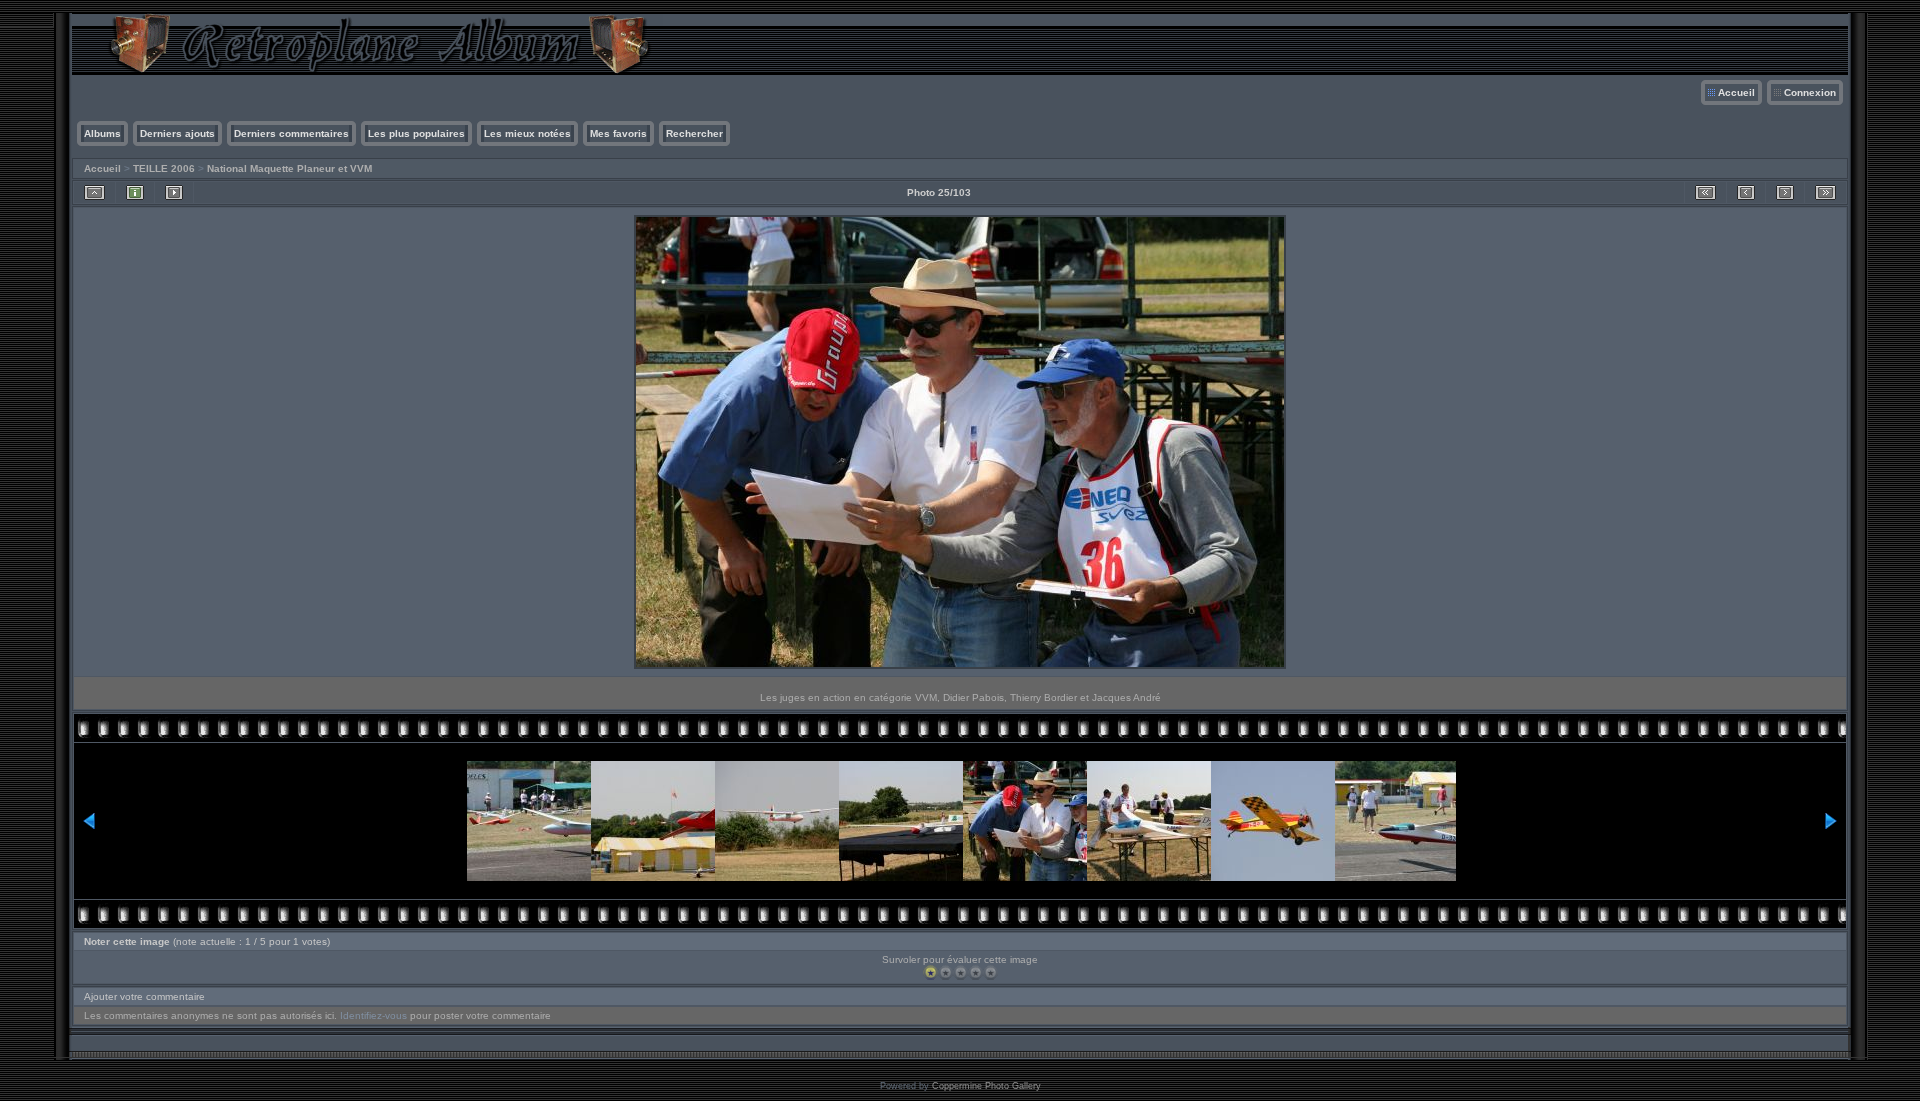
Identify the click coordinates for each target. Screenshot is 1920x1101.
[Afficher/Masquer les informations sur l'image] (135, 192)
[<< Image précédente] (1746, 192)
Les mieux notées (527, 133)
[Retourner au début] (1705, 192)
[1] (930, 972)
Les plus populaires (416, 133)
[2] (945, 972)
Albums (102, 133)
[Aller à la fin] (1825, 192)
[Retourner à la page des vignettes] (94, 192)
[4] (975, 972)
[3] (960, 972)
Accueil (1736, 92)
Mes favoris (618, 133)
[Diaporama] (174, 192)
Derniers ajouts (177, 133)
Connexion (1810, 92)
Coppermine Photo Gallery (986, 1086)
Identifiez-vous (373, 1015)
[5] (990, 972)
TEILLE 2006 (164, 168)
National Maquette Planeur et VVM (289, 168)
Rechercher (694, 133)
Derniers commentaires (291, 133)
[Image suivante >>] (1785, 192)
